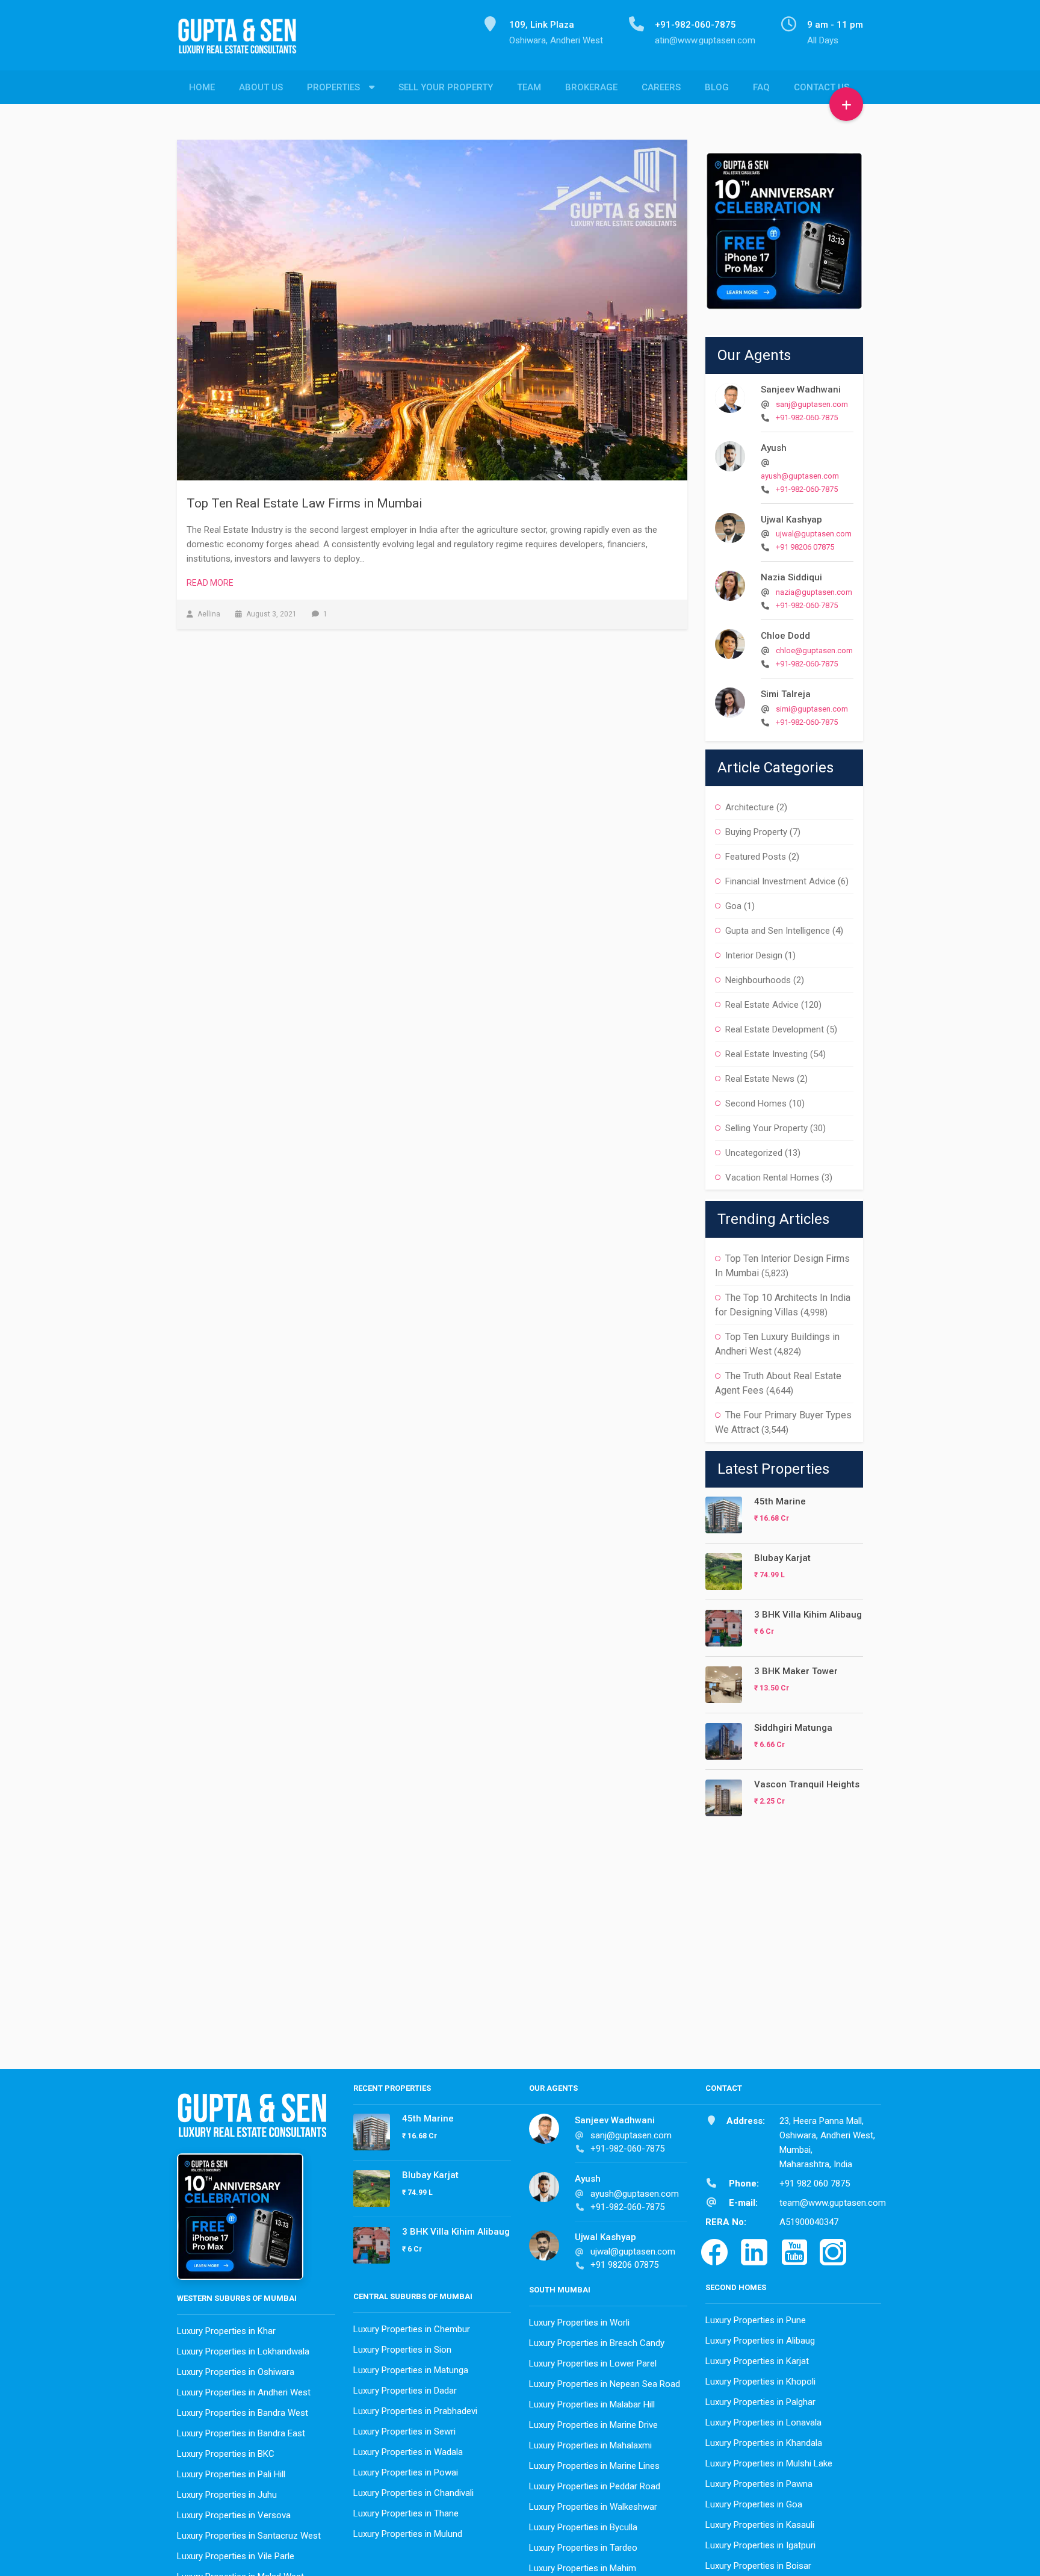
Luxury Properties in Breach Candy (597, 2343)
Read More (210, 583)
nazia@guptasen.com (814, 592)
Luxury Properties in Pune (756, 2320)
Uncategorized (754, 1153)
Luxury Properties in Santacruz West (249, 2536)
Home (202, 87)
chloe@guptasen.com (814, 650)
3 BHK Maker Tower (796, 1671)
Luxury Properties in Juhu (227, 2495)
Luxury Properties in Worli (579, 2323)
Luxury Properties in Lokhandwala (243, 2351)
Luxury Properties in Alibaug (760, 2341)
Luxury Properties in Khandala (764, 2443)
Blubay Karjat (782, 1558)
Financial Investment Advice (780, 881)
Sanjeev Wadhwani (801, 390)
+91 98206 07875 (805, 547)
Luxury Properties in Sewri (404, 2432)
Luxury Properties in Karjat (757, 2361)
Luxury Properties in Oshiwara (236, 2372)
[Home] (242, 43)
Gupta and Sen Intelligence (778, 931)
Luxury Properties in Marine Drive (593, 2425)
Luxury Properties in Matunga (411, 2370)
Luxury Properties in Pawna (759, 2484)
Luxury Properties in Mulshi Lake (769, 2463)
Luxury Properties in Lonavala (763, 2422)
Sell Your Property (446, 87)
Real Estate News (760, 1079)
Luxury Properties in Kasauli (760, 2525)
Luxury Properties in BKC (226, 2454)
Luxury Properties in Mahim (583, 2568)
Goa (733, 906)
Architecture (750, 807)
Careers (661, 87)
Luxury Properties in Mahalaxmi (590, 2445)
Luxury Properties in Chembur (412, 2329)
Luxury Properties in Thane (406, 2513)
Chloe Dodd (785, 636)
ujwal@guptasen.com (814, 534)
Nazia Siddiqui (791, 577)
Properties (333, 87)
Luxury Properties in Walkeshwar (593, 2507)
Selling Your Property (766, 1128)
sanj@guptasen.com (812, 404)
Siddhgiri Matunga (793, 1728)
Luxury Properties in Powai (406, 2472)
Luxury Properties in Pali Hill (231, 2474)
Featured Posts (756, 857)
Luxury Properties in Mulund (408, 2534)
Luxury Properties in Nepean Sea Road (605, 2384)
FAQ (761, 87)
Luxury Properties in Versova (234, 2515)
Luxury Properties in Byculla (583, 2527)
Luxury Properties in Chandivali (413, 2493)
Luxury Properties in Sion (402, 2350)
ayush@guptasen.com (800, 476)
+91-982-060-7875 (807, 417)
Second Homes (756, 1103)
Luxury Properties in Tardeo (583, 2548)
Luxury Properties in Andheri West (244, 2392)
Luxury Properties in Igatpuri (760, 2545)
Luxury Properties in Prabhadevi (415, 2411)
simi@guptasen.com (812, 709)
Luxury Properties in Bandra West (243, 2413)
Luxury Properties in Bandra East (241, 2433)
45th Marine (780, 1501)
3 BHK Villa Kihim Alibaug (808, 1615)
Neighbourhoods (758, 980)
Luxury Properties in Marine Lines (594, 2466)
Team (529, 87)
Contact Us (822, 87)
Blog (717, 87)
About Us (261, 87)
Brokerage (591, 87)
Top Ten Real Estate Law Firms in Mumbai (305, 503)
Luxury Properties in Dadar (405, 2391)
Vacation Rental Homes (772, 1178)
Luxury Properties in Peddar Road (595, 2486)
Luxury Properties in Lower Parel (593, 2363)
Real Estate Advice (762, 1005)
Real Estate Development (775, 1029)
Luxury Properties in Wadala (408, 2452)
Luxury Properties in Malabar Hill (592, 2404)
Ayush (774, 448)
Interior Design (754, 955)
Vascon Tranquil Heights (807, 1784)
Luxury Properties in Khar (226, 2331)
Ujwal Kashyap (791, 520)
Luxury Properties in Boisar (758, 2566)
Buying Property (756, 832)
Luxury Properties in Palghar (760, 2402)
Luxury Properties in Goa (754, 2504)
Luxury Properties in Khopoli (760, 2382)
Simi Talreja (786, 694)
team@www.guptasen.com (833, 2203)
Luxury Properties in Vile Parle (236, 2556)
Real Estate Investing (766, 1054)
